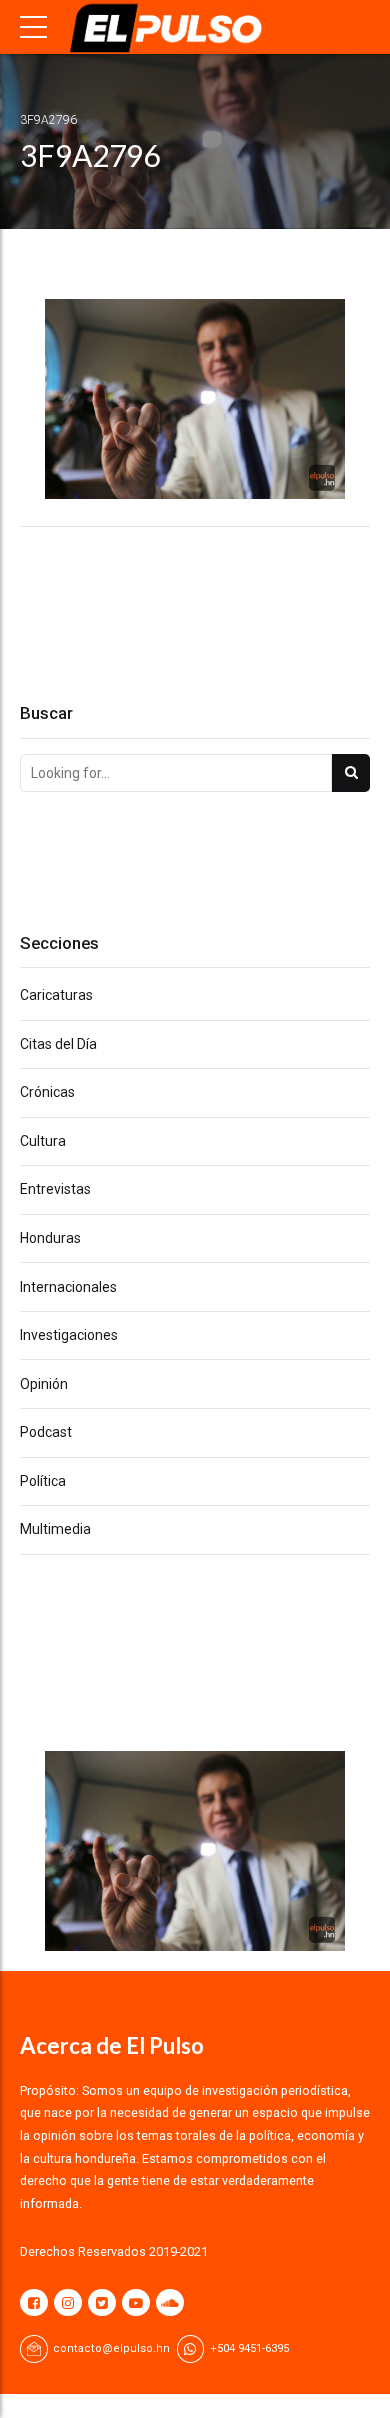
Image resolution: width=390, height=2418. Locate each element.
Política (43, 1481)
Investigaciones (69, 1335)
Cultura (43, 1141)
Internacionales (68, 1287)
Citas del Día (58, 1044)
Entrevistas (55, 1189)
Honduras (50, 1238)
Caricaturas (56, 995)
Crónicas (47, 1092)
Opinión (44, 1384)
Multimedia (55, 1529)
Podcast (46, 1432)
